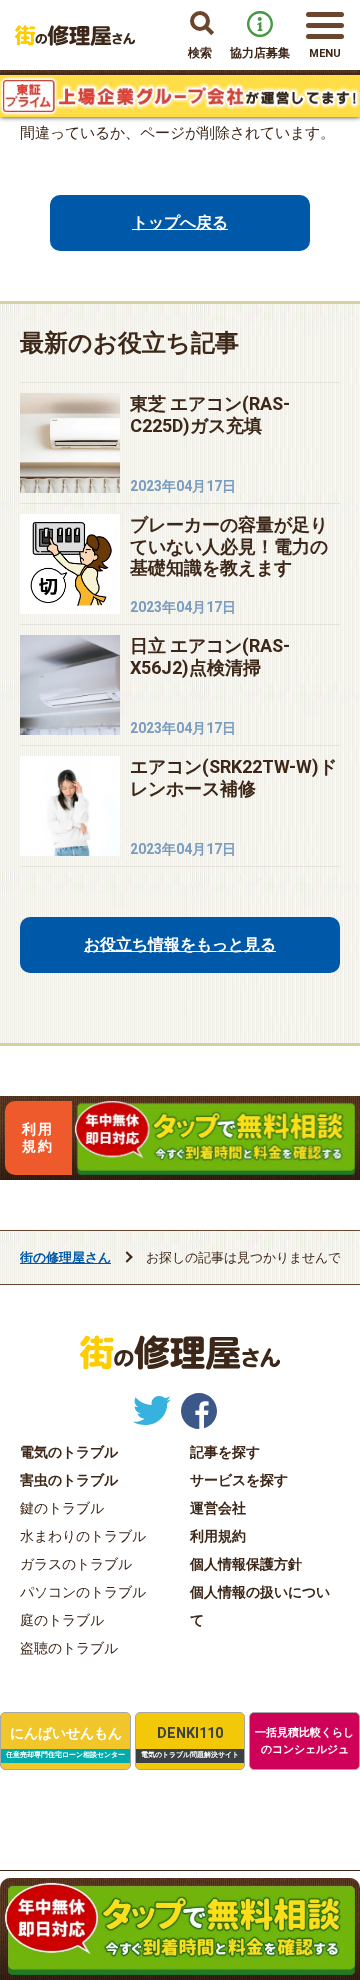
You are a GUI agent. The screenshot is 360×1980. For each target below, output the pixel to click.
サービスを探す (239, 1480)
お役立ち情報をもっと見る (178, 944)
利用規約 (38, 1137)
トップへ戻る (178, 222)
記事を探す (225, 1452)
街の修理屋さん (65, 1257)
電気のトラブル (69, 1452)
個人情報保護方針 (246, 1564)
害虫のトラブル (69, 1480)
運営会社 (218, 1508)
